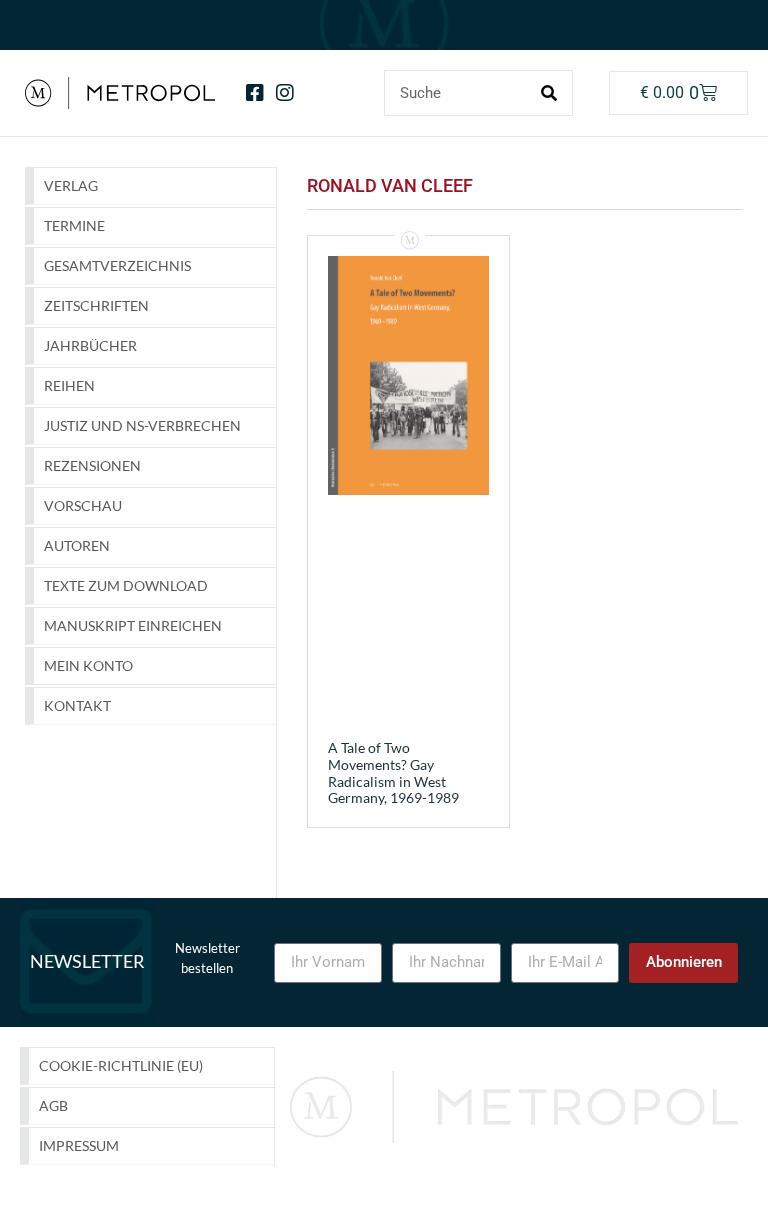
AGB (53, 1105)
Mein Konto (88, 665)
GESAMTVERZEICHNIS (117, 265)
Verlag (71, 185)
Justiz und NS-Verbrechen (142, 425)
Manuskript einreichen (133, 625)
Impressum (79, 1145)
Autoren (77, 545)
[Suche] (549, 93)
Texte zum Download (126, 585)
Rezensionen (92, 465)
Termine (74, 225)
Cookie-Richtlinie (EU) (121, 1065)
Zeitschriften (96, 305)
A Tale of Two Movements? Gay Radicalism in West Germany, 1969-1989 (393, 772)
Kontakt (77, 705)
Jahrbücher (90, 345)
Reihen (69, 385)
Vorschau (83, 505)
